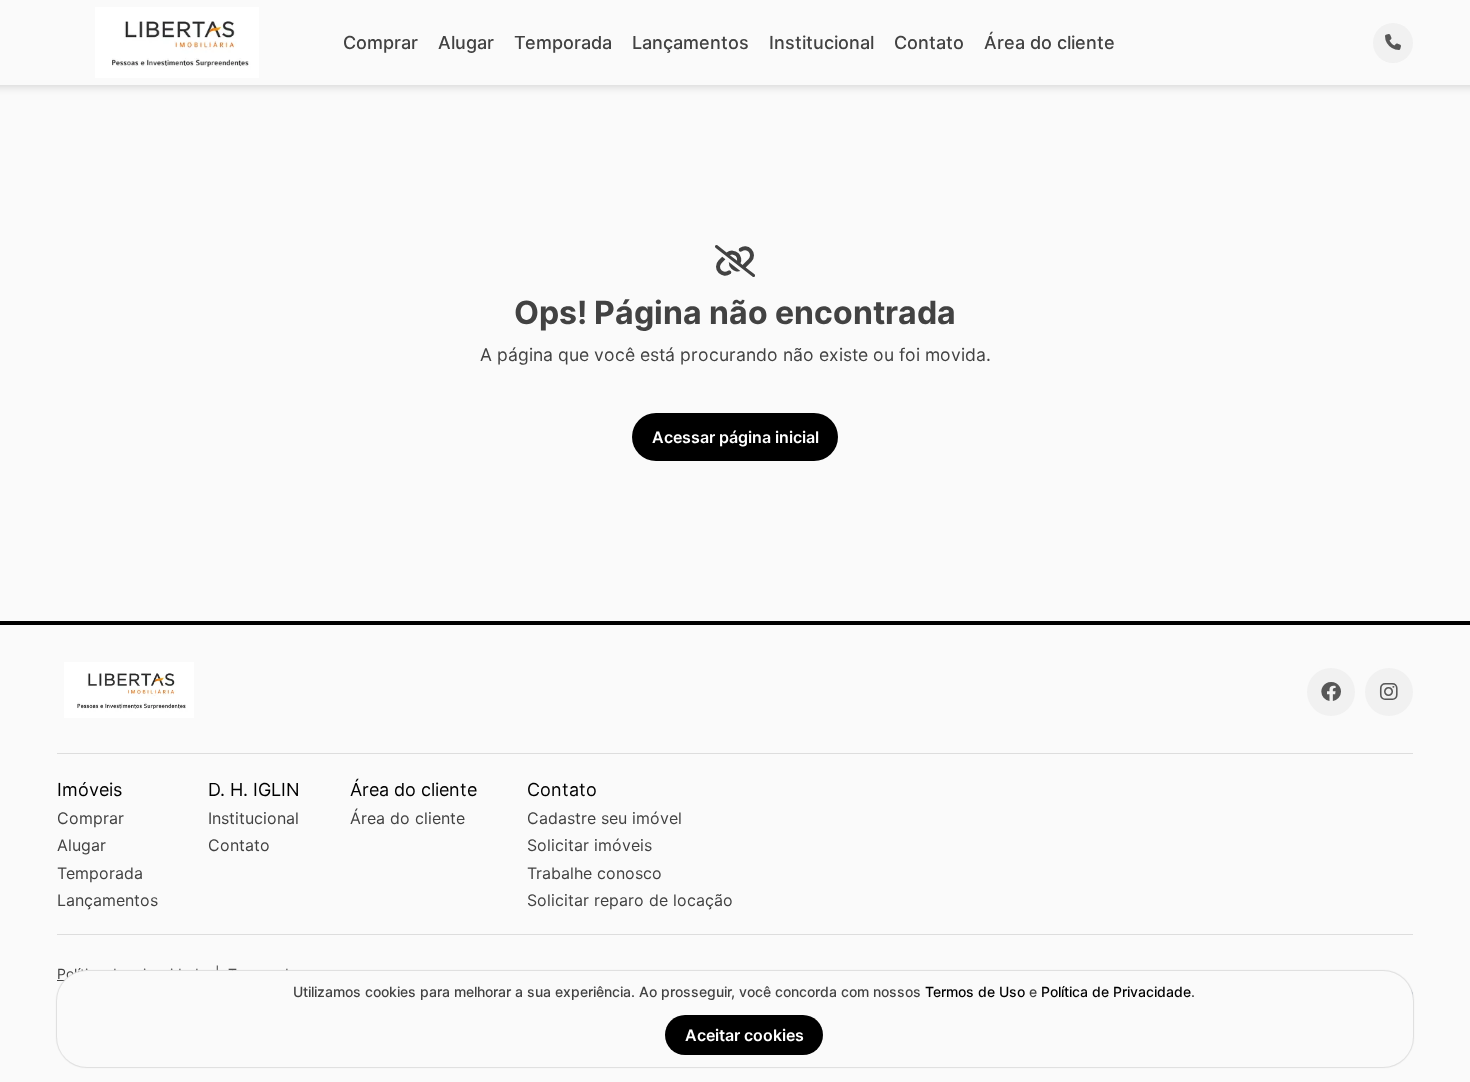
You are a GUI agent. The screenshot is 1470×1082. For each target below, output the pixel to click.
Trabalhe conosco (594, 873)
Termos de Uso (975, 991)
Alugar (466, 42)
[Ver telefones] (1393, 43)
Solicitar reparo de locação (630, 900)
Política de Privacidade (1116, 991)
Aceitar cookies (744, 1035)
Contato (929, 42)
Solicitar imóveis (589, 845)
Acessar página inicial (735, 437)
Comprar (380, 42)
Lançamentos (690, 42)
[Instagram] (1389, 692)
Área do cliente (1049, 42)
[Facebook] (1331, 692)
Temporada (563, 42)
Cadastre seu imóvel (604, 818)
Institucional (821, 42)
